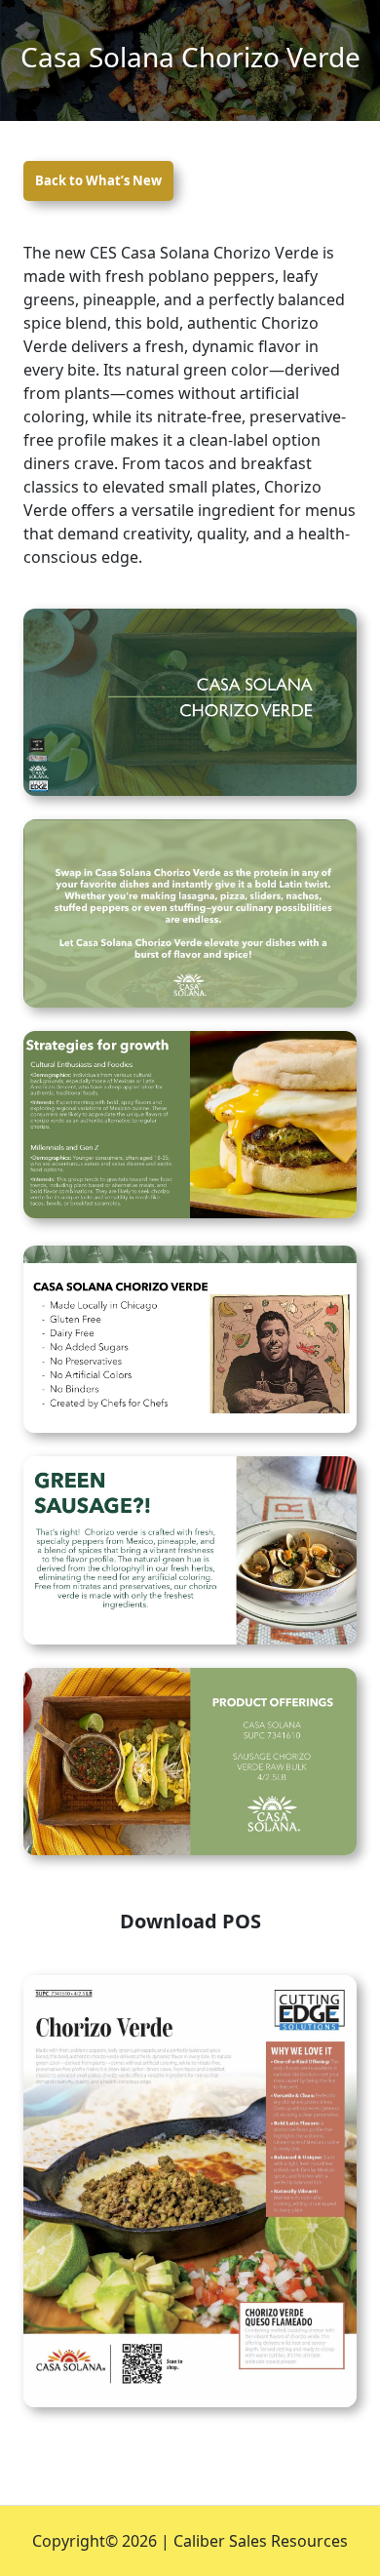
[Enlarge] (331, 634)
